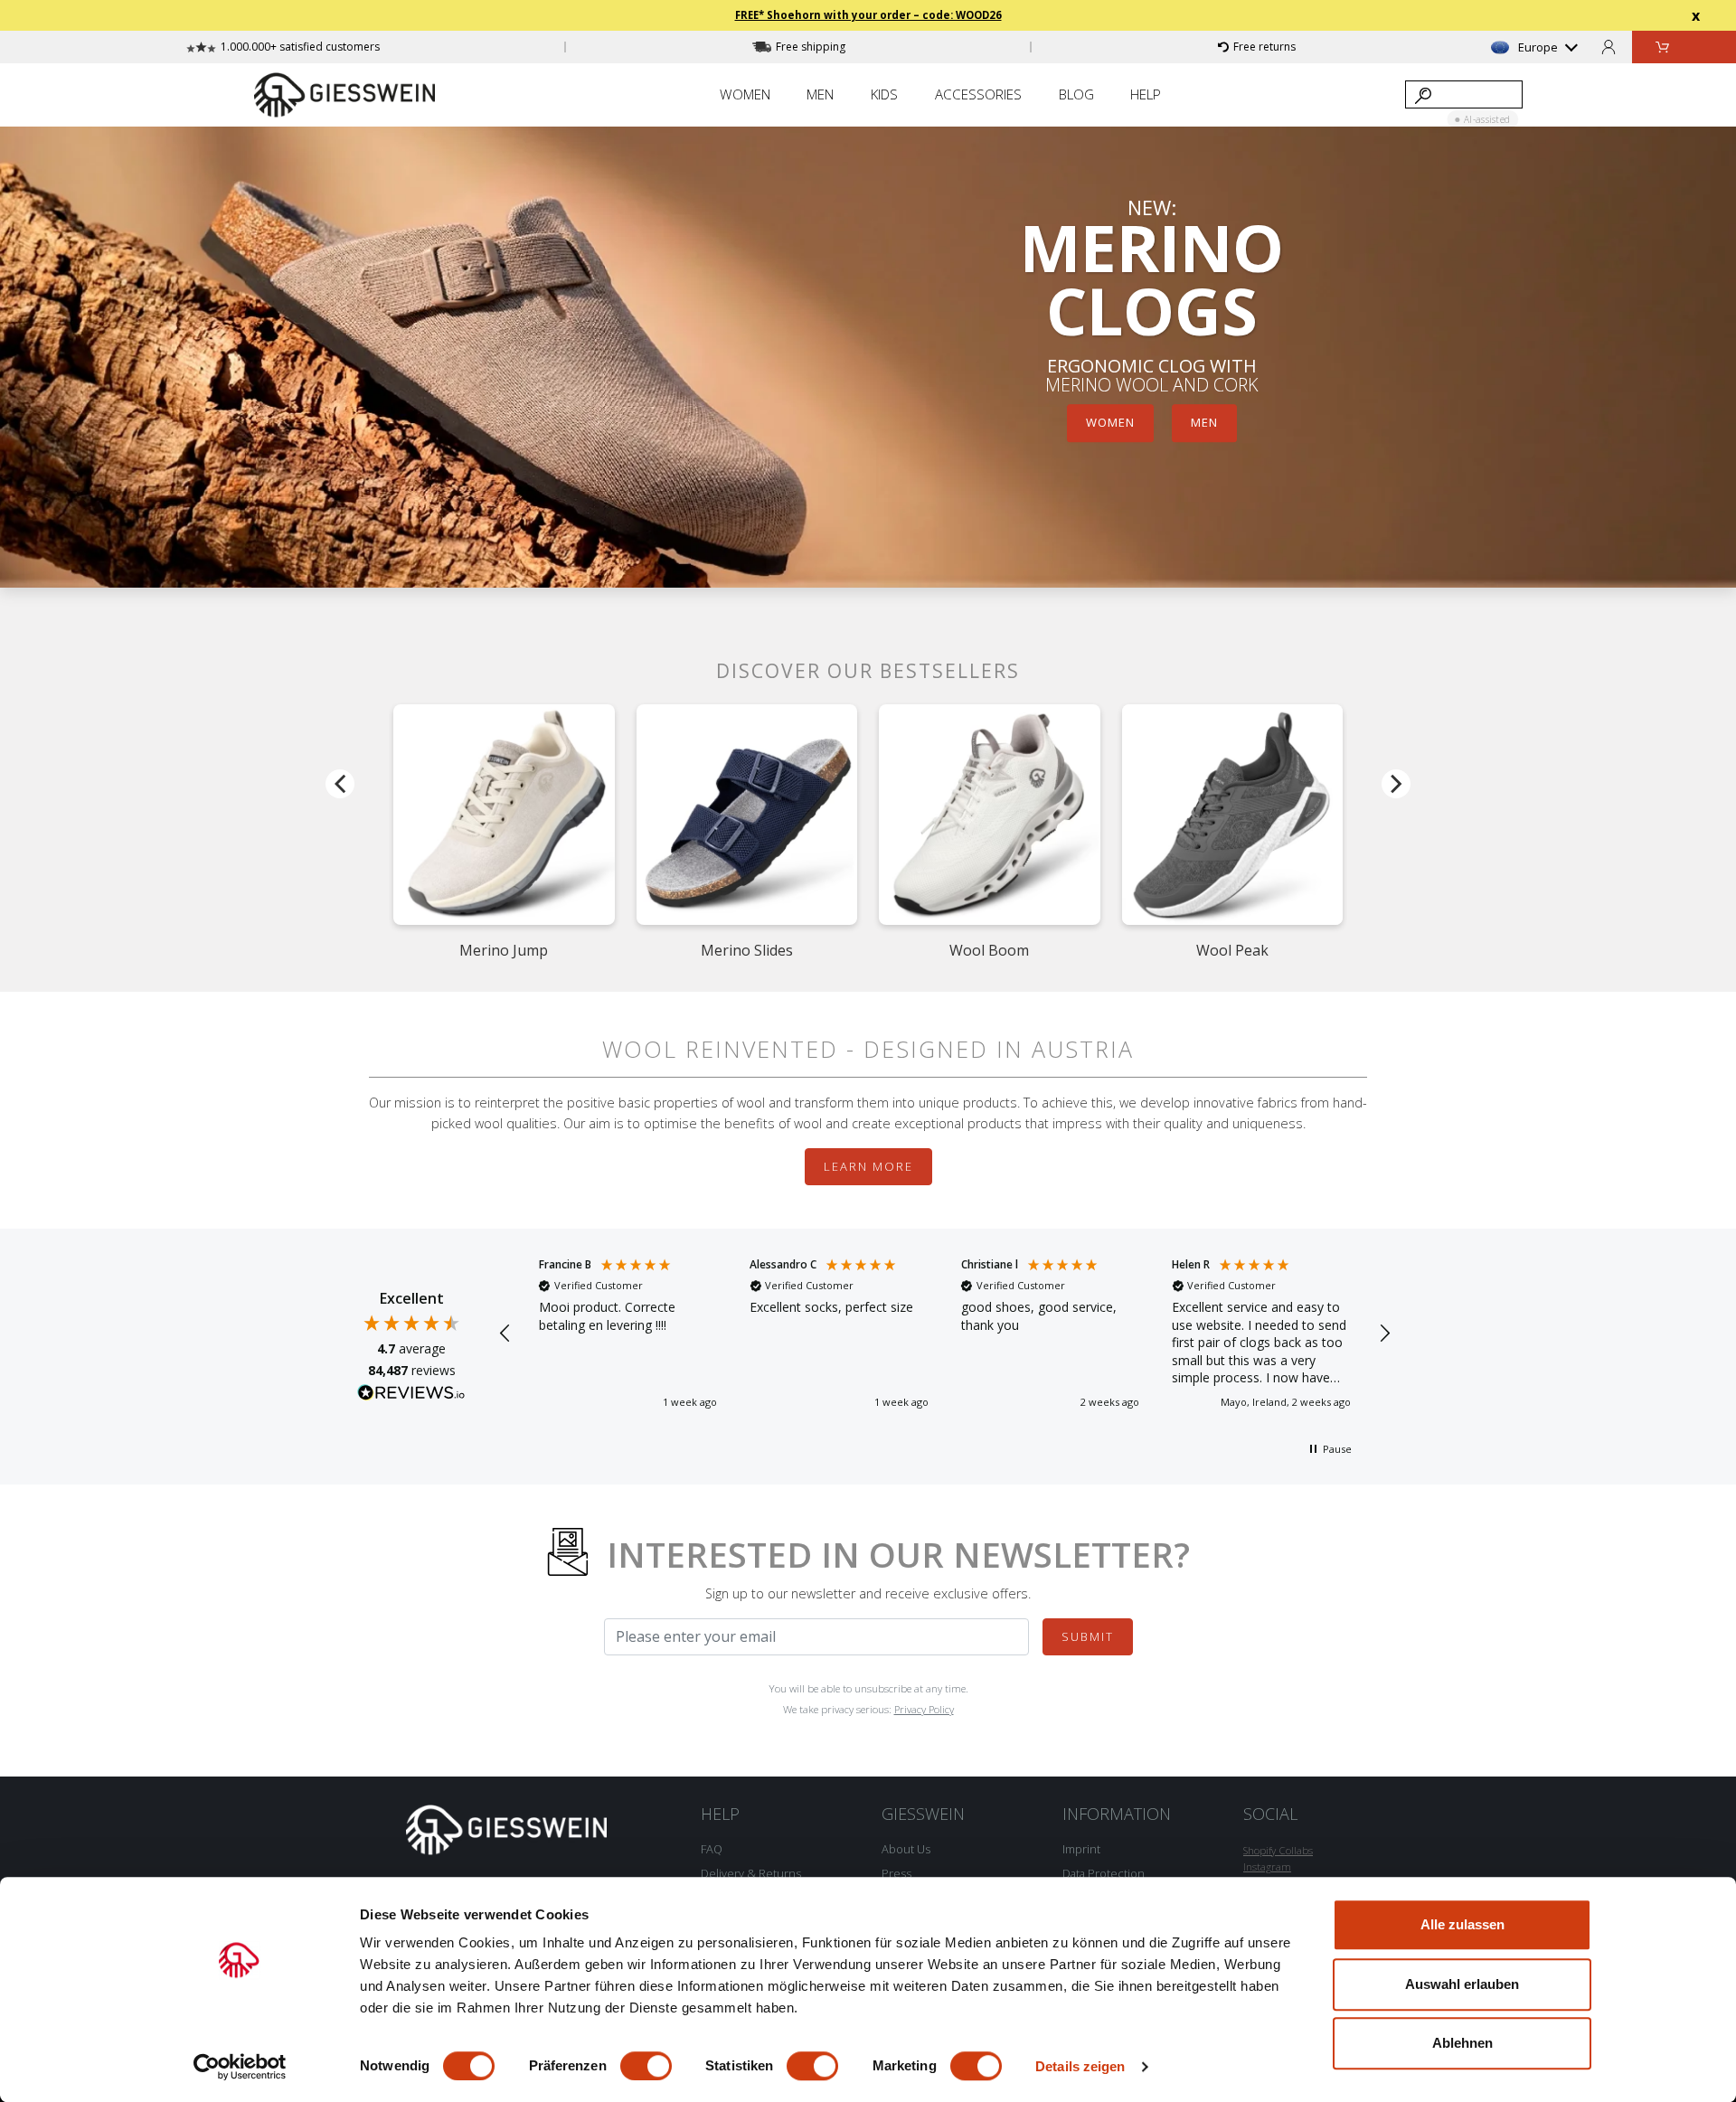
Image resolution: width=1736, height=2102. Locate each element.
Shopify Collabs (1278, 1850)
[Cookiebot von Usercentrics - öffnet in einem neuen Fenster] (240, 2067)
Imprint (1081, 1849)
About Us (906, 1849)
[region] (945, 1334)
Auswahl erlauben (1462, 1984)
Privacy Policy (924, 1709)
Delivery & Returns (751, 1873)
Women (1110, 423)
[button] (505, 1334)
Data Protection (1104, 1873)
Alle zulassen (1462, 1924)
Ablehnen (1462, 2043)
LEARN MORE (868, 1166)
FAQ (712, 1849)
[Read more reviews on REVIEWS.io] (411, 1396)
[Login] (1609, 47)
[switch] (646, 2066)
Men (1204, 423)
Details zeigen (1080, 2066)
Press (896, 1873)
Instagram (1267, 1866)
